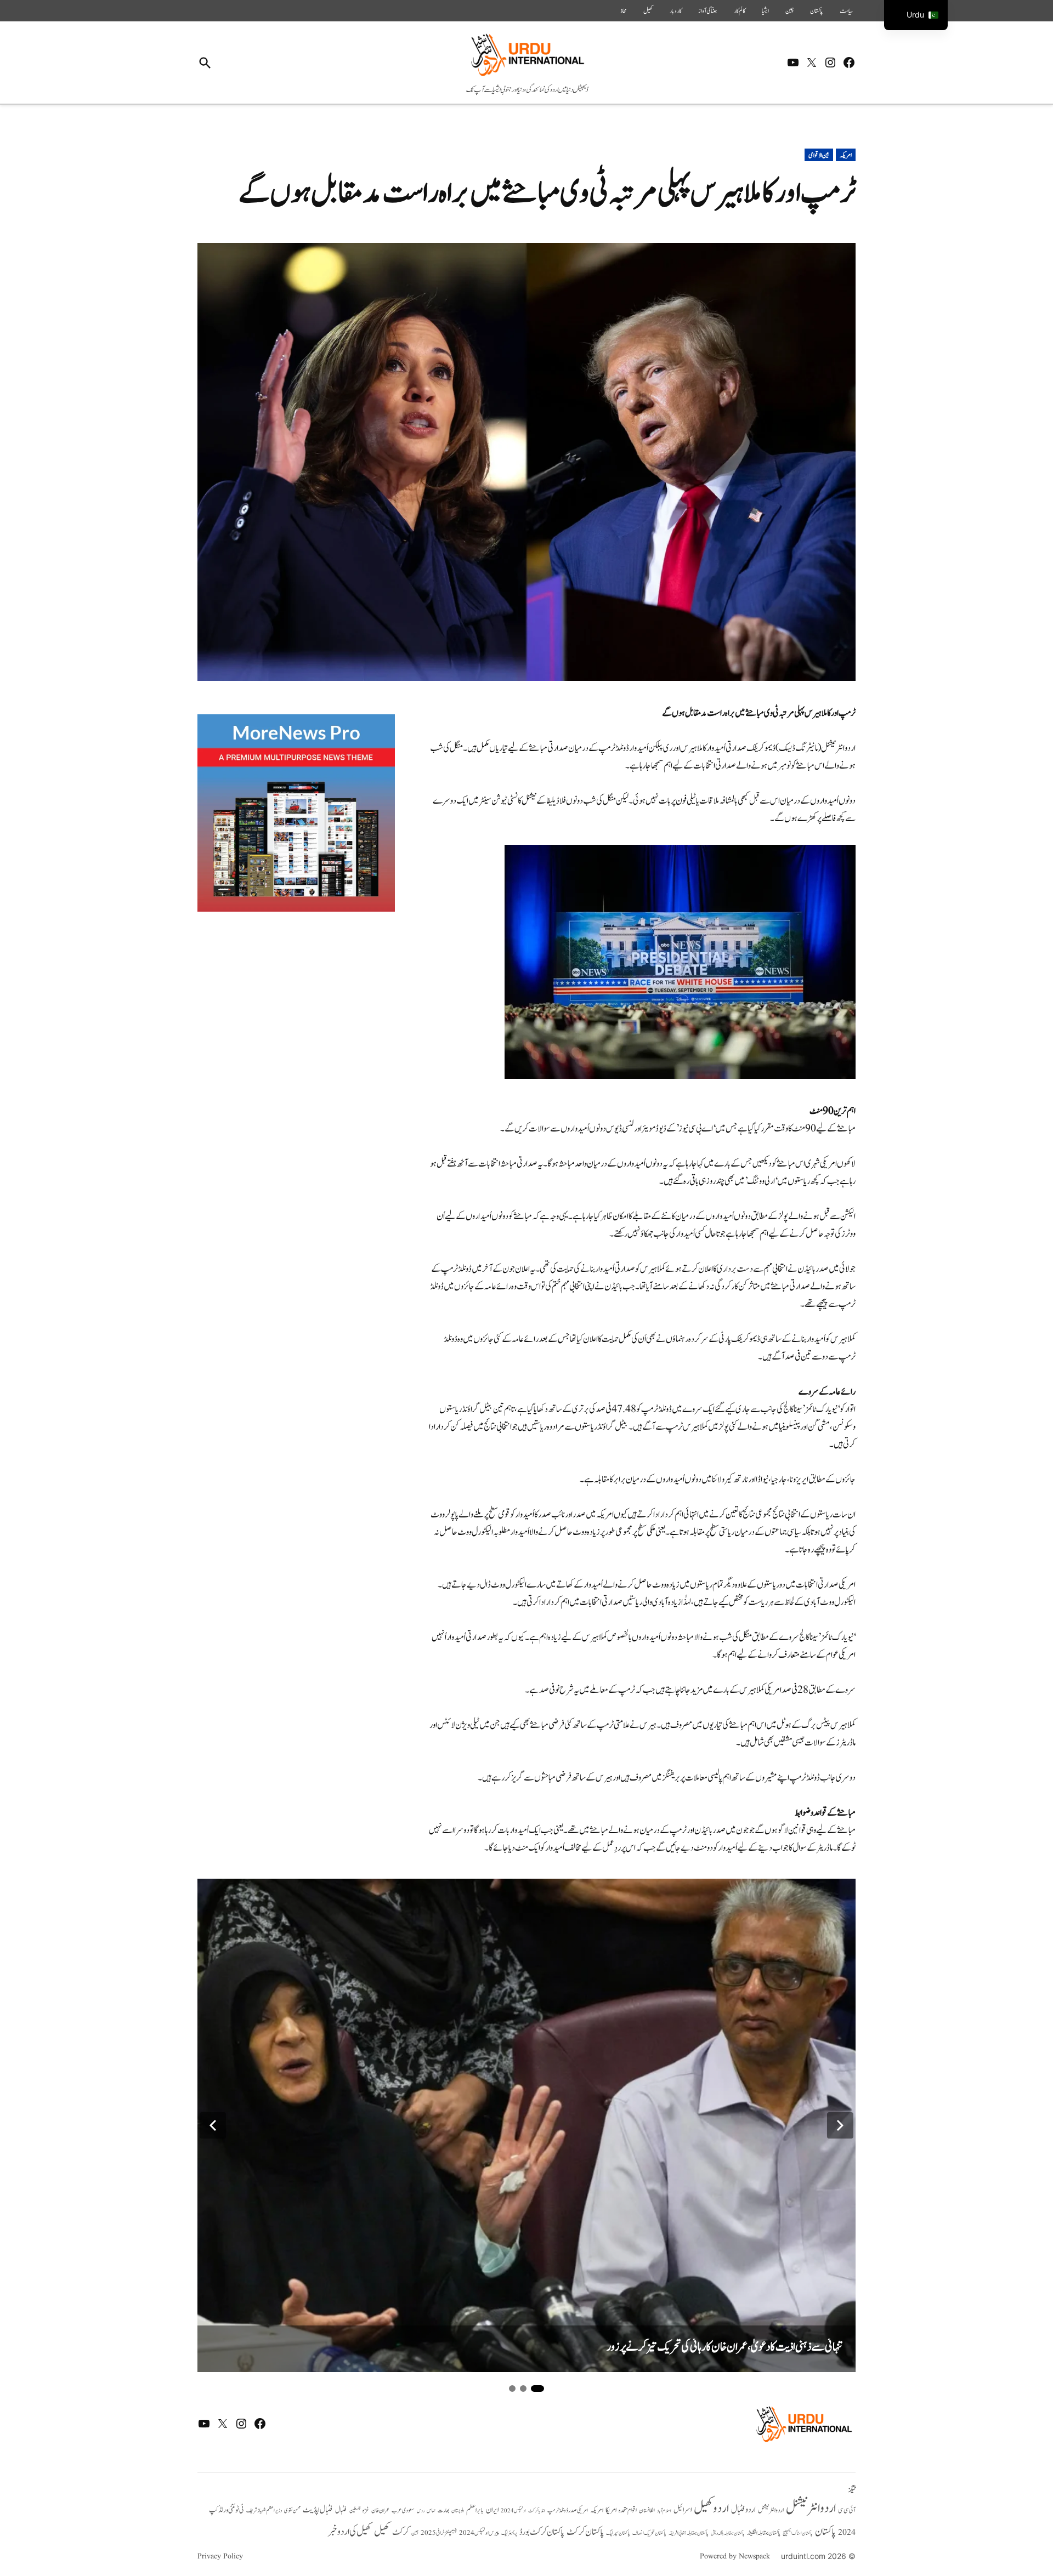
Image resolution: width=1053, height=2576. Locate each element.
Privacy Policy (220, 2556)
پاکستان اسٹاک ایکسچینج (798, 2534)
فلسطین (355, 2510)
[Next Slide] (840, 2125)
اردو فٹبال (743, 2510)
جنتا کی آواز (708, 11)
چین (789, 11)
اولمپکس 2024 (513, 2511)
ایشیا (765, 11)
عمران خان (380, 2510)
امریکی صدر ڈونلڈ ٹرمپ (568, 2511)
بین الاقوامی (819, 155)
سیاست (846, 11)
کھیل (648, 11)
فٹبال (341, 2510)
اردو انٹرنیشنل (811, 2508)
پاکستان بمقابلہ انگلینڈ (764, 2533)
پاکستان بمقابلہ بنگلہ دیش (728, 2533)
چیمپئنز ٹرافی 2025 (439, 2533)
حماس (431, 2510)
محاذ (624, 11)
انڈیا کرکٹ (537, 2511)
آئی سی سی (847, 2510)
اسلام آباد (664, 2511)
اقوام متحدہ (628, 2510)
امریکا (611, 2510)
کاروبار (676, 11)
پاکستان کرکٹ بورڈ (542, 2532)
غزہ (366, 2510)
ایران (492, 2510)
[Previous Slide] (213, 2125)
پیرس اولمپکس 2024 (479, 2533)
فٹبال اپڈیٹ (318, 2510)
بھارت (443, 2510)
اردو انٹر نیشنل (771, 2510)
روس (421, 2511)
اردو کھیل (711, 2508)
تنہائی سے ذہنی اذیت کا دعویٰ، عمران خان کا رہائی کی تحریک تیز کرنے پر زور (724, 2347)
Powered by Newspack (735, 2556)
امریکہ (846, 155)
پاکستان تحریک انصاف (649, 2533)
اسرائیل (683, 2510)
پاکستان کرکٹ (585, 2532)
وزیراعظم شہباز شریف (264, 2511)
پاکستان (817, 11)
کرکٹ (401, 2532)
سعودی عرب (403, 2510)
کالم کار (740, 11)
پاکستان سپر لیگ (618, 2533)
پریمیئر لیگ (509, 2533)
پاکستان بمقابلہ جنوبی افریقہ (689, 2533)
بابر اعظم (475, 2510)
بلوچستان (458, 2511)
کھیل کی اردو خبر (350, 2532)
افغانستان (647, 2511)
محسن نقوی (292, 2510)
